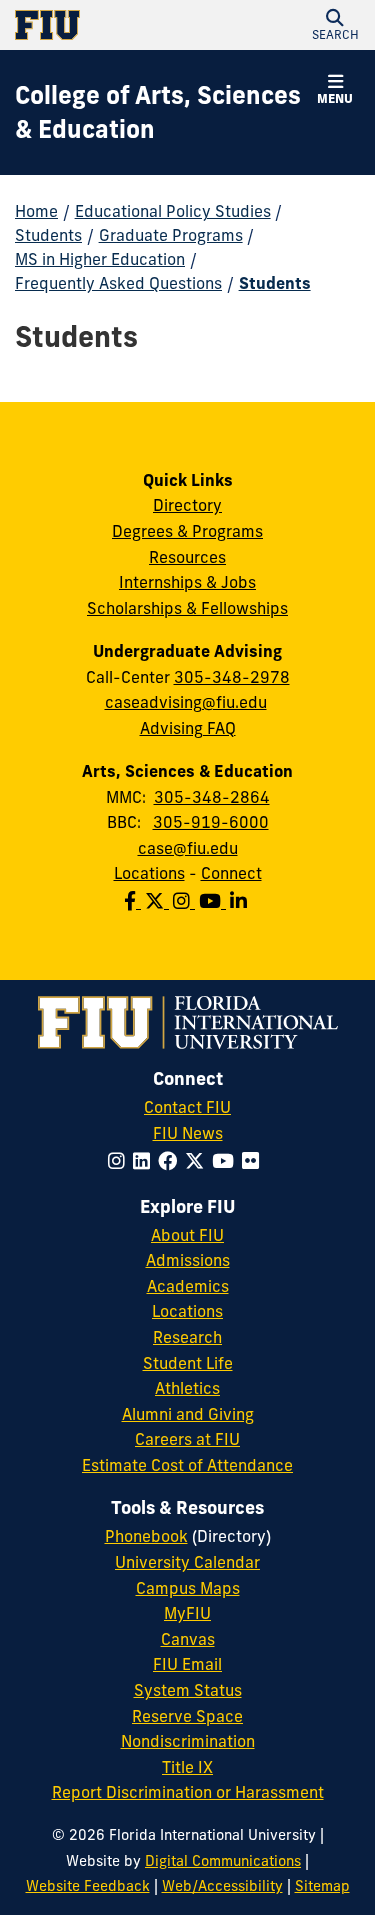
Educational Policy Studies (173, 211)
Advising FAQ (188, 728)
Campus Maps (188, 1588)
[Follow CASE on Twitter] (159, 901)
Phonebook (146, 1536)
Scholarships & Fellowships (187, 608)
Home (36, 211)
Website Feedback (88, 1886)
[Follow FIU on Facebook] (171, 1161)
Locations (149, 873)
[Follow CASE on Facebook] (134, 901)
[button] (335, 25)
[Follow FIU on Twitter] (198, 1161)
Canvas (188, 1639)
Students (48, 235)
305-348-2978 (232, 677)
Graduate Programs (171, 235)
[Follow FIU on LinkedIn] (145, 1161)
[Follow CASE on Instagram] (186, 901)
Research (187, 1337)
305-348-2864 (212, 797)
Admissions (188, 1260)
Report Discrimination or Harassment (188, 1792)
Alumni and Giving (188, 1414)
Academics (188, 1286)
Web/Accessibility (222, 1886)
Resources (187, 557)
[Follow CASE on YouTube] (214, 901)
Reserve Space (187, 1716)
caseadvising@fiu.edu (186, 702)
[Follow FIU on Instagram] (120, 1161)
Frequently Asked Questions (118, 283)
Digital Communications (223, 1861)
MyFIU (187, 1613)
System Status (188, 1690)
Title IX (187, 1767)
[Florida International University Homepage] (101, 25)
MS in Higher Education (100, 259)
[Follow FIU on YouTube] (227, 1161)
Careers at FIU (187, 1439)
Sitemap (322, 1886)
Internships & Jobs (187, 582)
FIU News (188, 1133)
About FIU (187, 1235)
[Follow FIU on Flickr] (254, 1161)
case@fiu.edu (188, 848)
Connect (231, 873)
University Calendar (187, 1562)
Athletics (187, 1388)
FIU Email (187, 1664)
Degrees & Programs (187, 531)
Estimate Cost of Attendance (187, 1465)
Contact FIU (187, 1107)
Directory (187, 505)
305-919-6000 (211, 822)
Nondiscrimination (188, 1741)
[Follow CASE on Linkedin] (240, 901)
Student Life (188, 1363)
